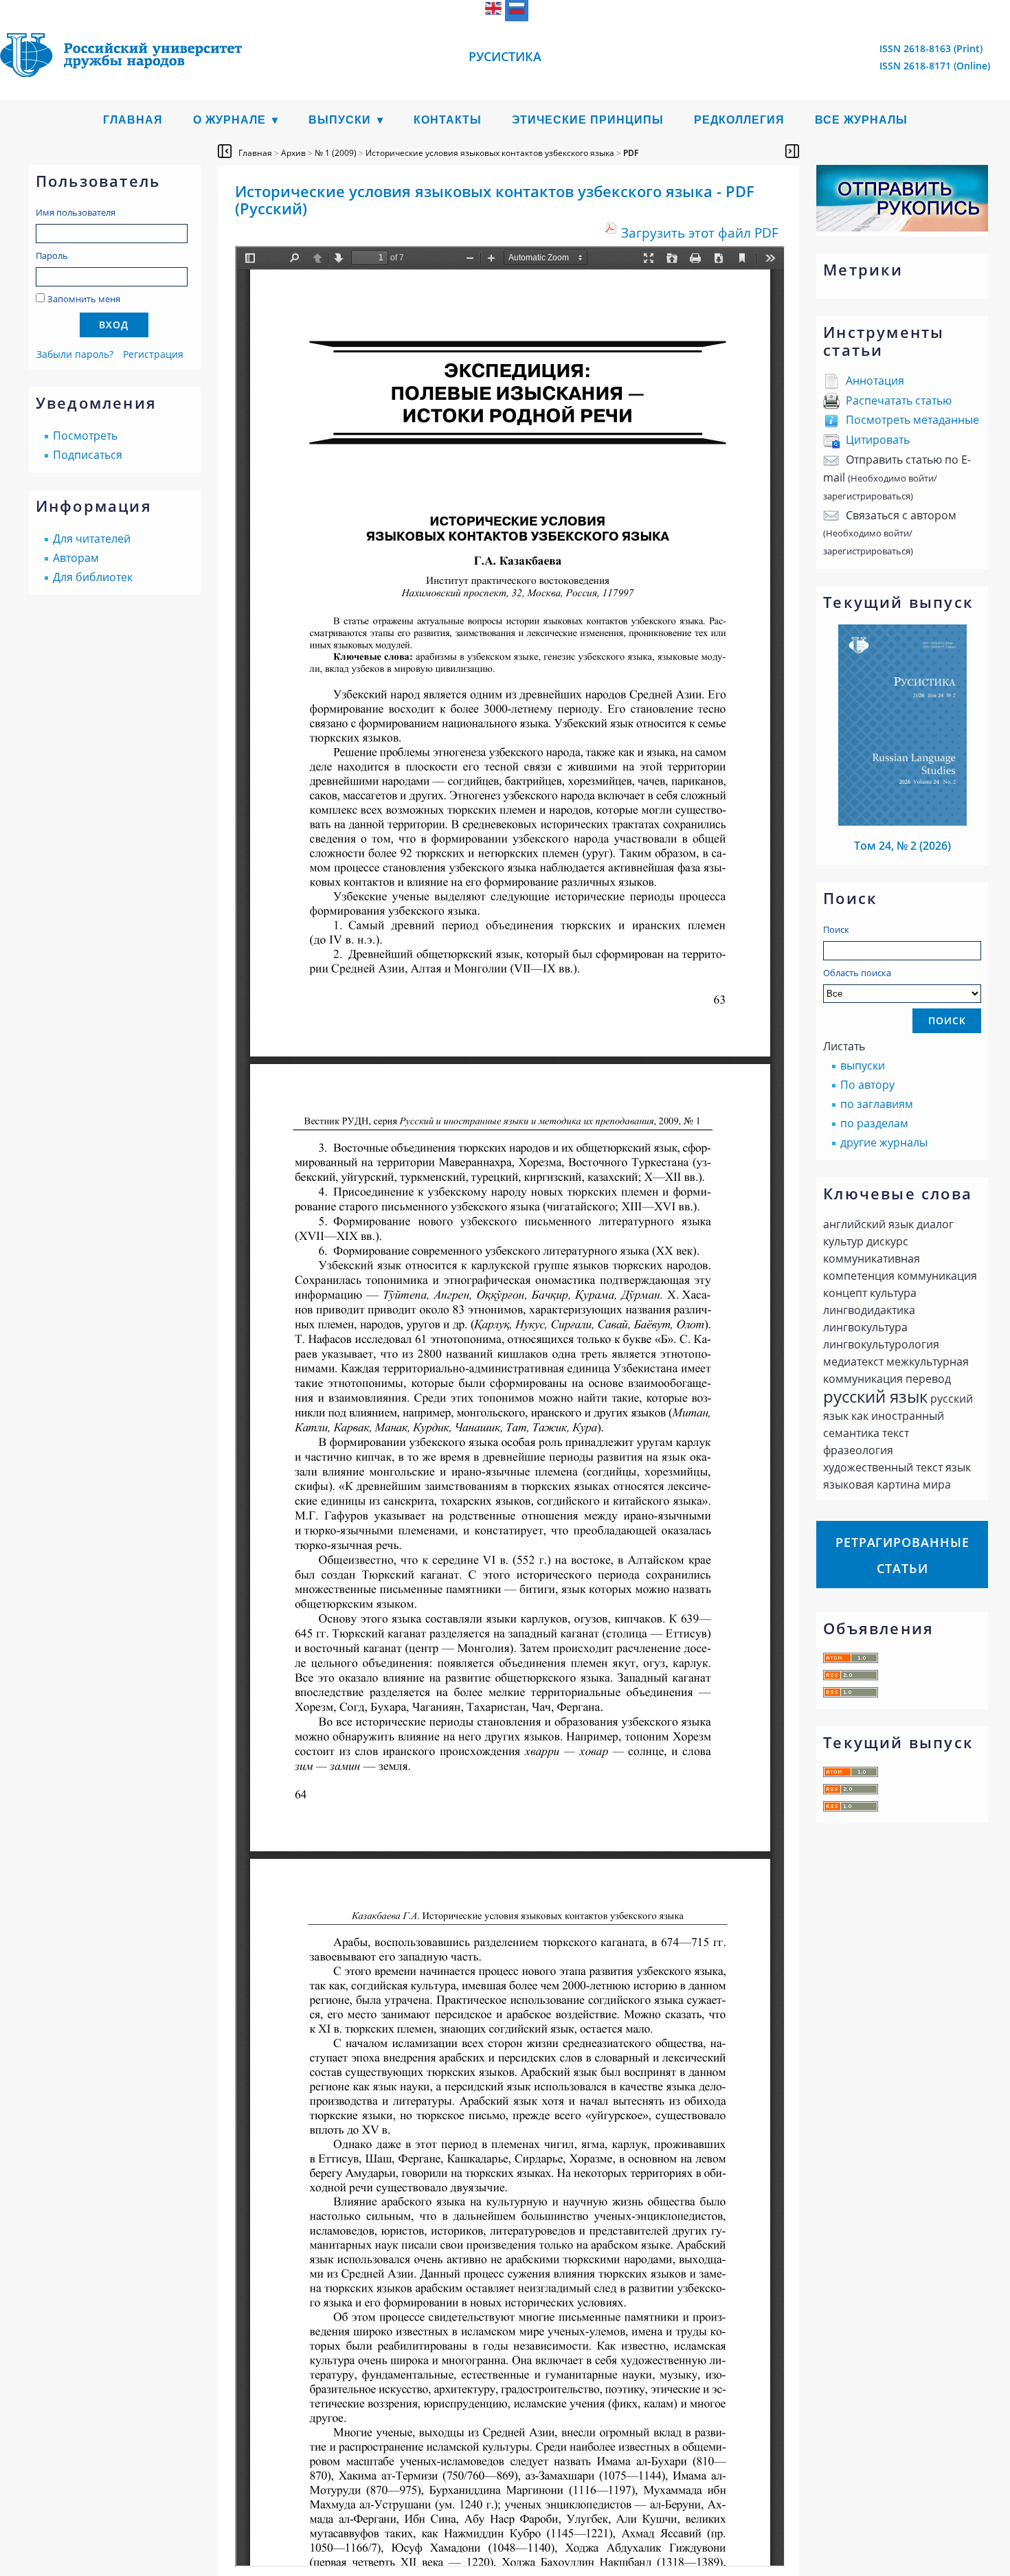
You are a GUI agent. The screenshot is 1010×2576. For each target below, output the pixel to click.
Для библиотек (93, 577)
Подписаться (88, 455)
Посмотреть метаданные (912, 420)
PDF (631, 153)
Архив (293, 153)
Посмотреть (85, 436)
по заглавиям (877, 1104)
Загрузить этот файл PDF (700, 233)
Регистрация (153, 354)
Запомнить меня (84, 299)
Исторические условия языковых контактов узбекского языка (490, 153)
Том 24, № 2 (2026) (902, 846)
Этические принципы (588, 120)
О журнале (229, 120)
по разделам (874, 1123)
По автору (867, 1085)
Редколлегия (739, 120)
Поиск (836, 929)
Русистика (505, 56)
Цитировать (878, 440)
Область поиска (857, 973)
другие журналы (884, 1142)
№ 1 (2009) (336, 153)
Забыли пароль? (75, 354)
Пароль (52, 256)
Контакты (448, 120)
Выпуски (340, 120)
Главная (133, 120)
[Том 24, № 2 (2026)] (903, 822)
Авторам (76, 558)
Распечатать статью (899, 400)
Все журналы (861, 120)
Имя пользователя (76, 212)
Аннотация (875, 381)
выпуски (863, 1065)
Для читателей (92, 539)
